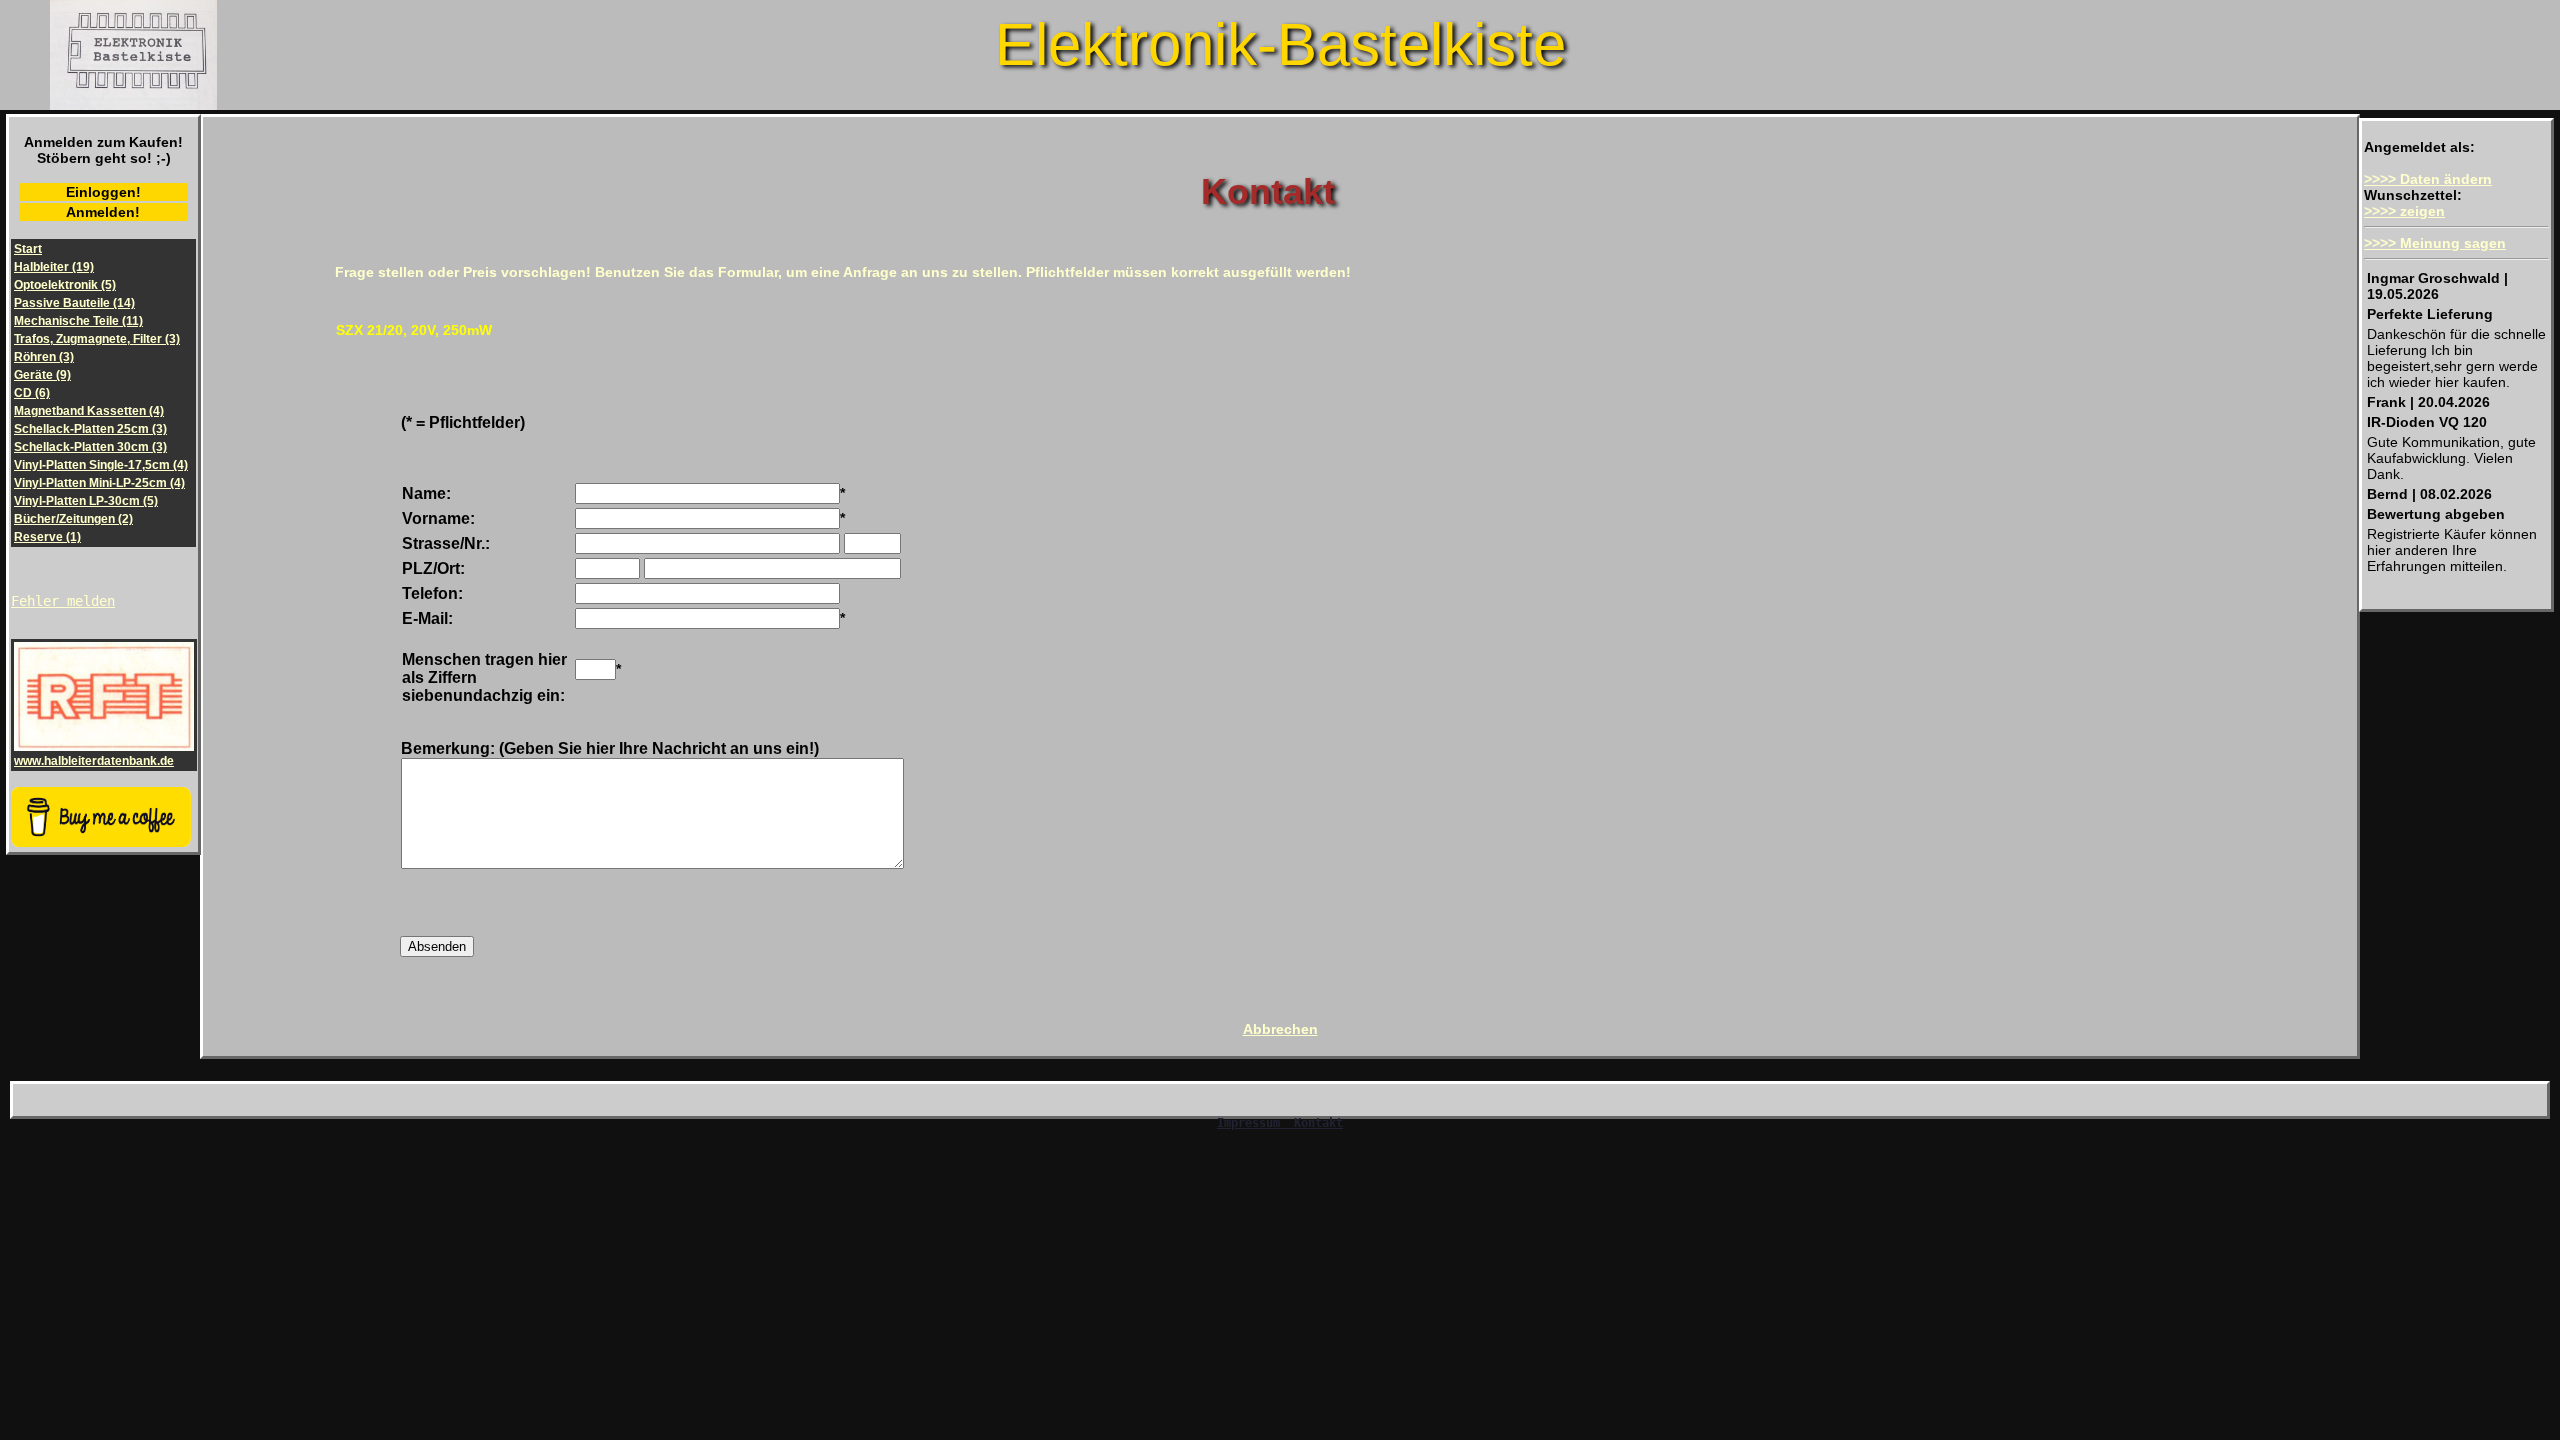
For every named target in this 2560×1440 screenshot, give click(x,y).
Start (28, 249)
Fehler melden (63, 601)
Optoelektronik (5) (65, 285)
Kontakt (1315, 1123)
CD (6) (32, 393)
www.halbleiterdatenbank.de (94, 761)
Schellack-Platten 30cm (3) (90, 447)
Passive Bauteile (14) (74, 303)
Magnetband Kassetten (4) (89, 411)
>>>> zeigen (2404, 211)
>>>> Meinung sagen (2435, 243)
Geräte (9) (42, 375)
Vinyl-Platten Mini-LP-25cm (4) (99, 483)
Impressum (1252, 1123)
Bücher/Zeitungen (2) (73, 519)
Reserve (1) (47, 537)
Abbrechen (1280, 1029)
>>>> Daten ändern (2428, 179)
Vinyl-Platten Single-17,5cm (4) (101, 465)
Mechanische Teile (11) (78, 321)
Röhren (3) (44, 357)
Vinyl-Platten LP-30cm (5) (86, 501)
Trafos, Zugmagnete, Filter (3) (97, 339)
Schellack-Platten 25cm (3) (90, 429)
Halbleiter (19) (54, 267)
